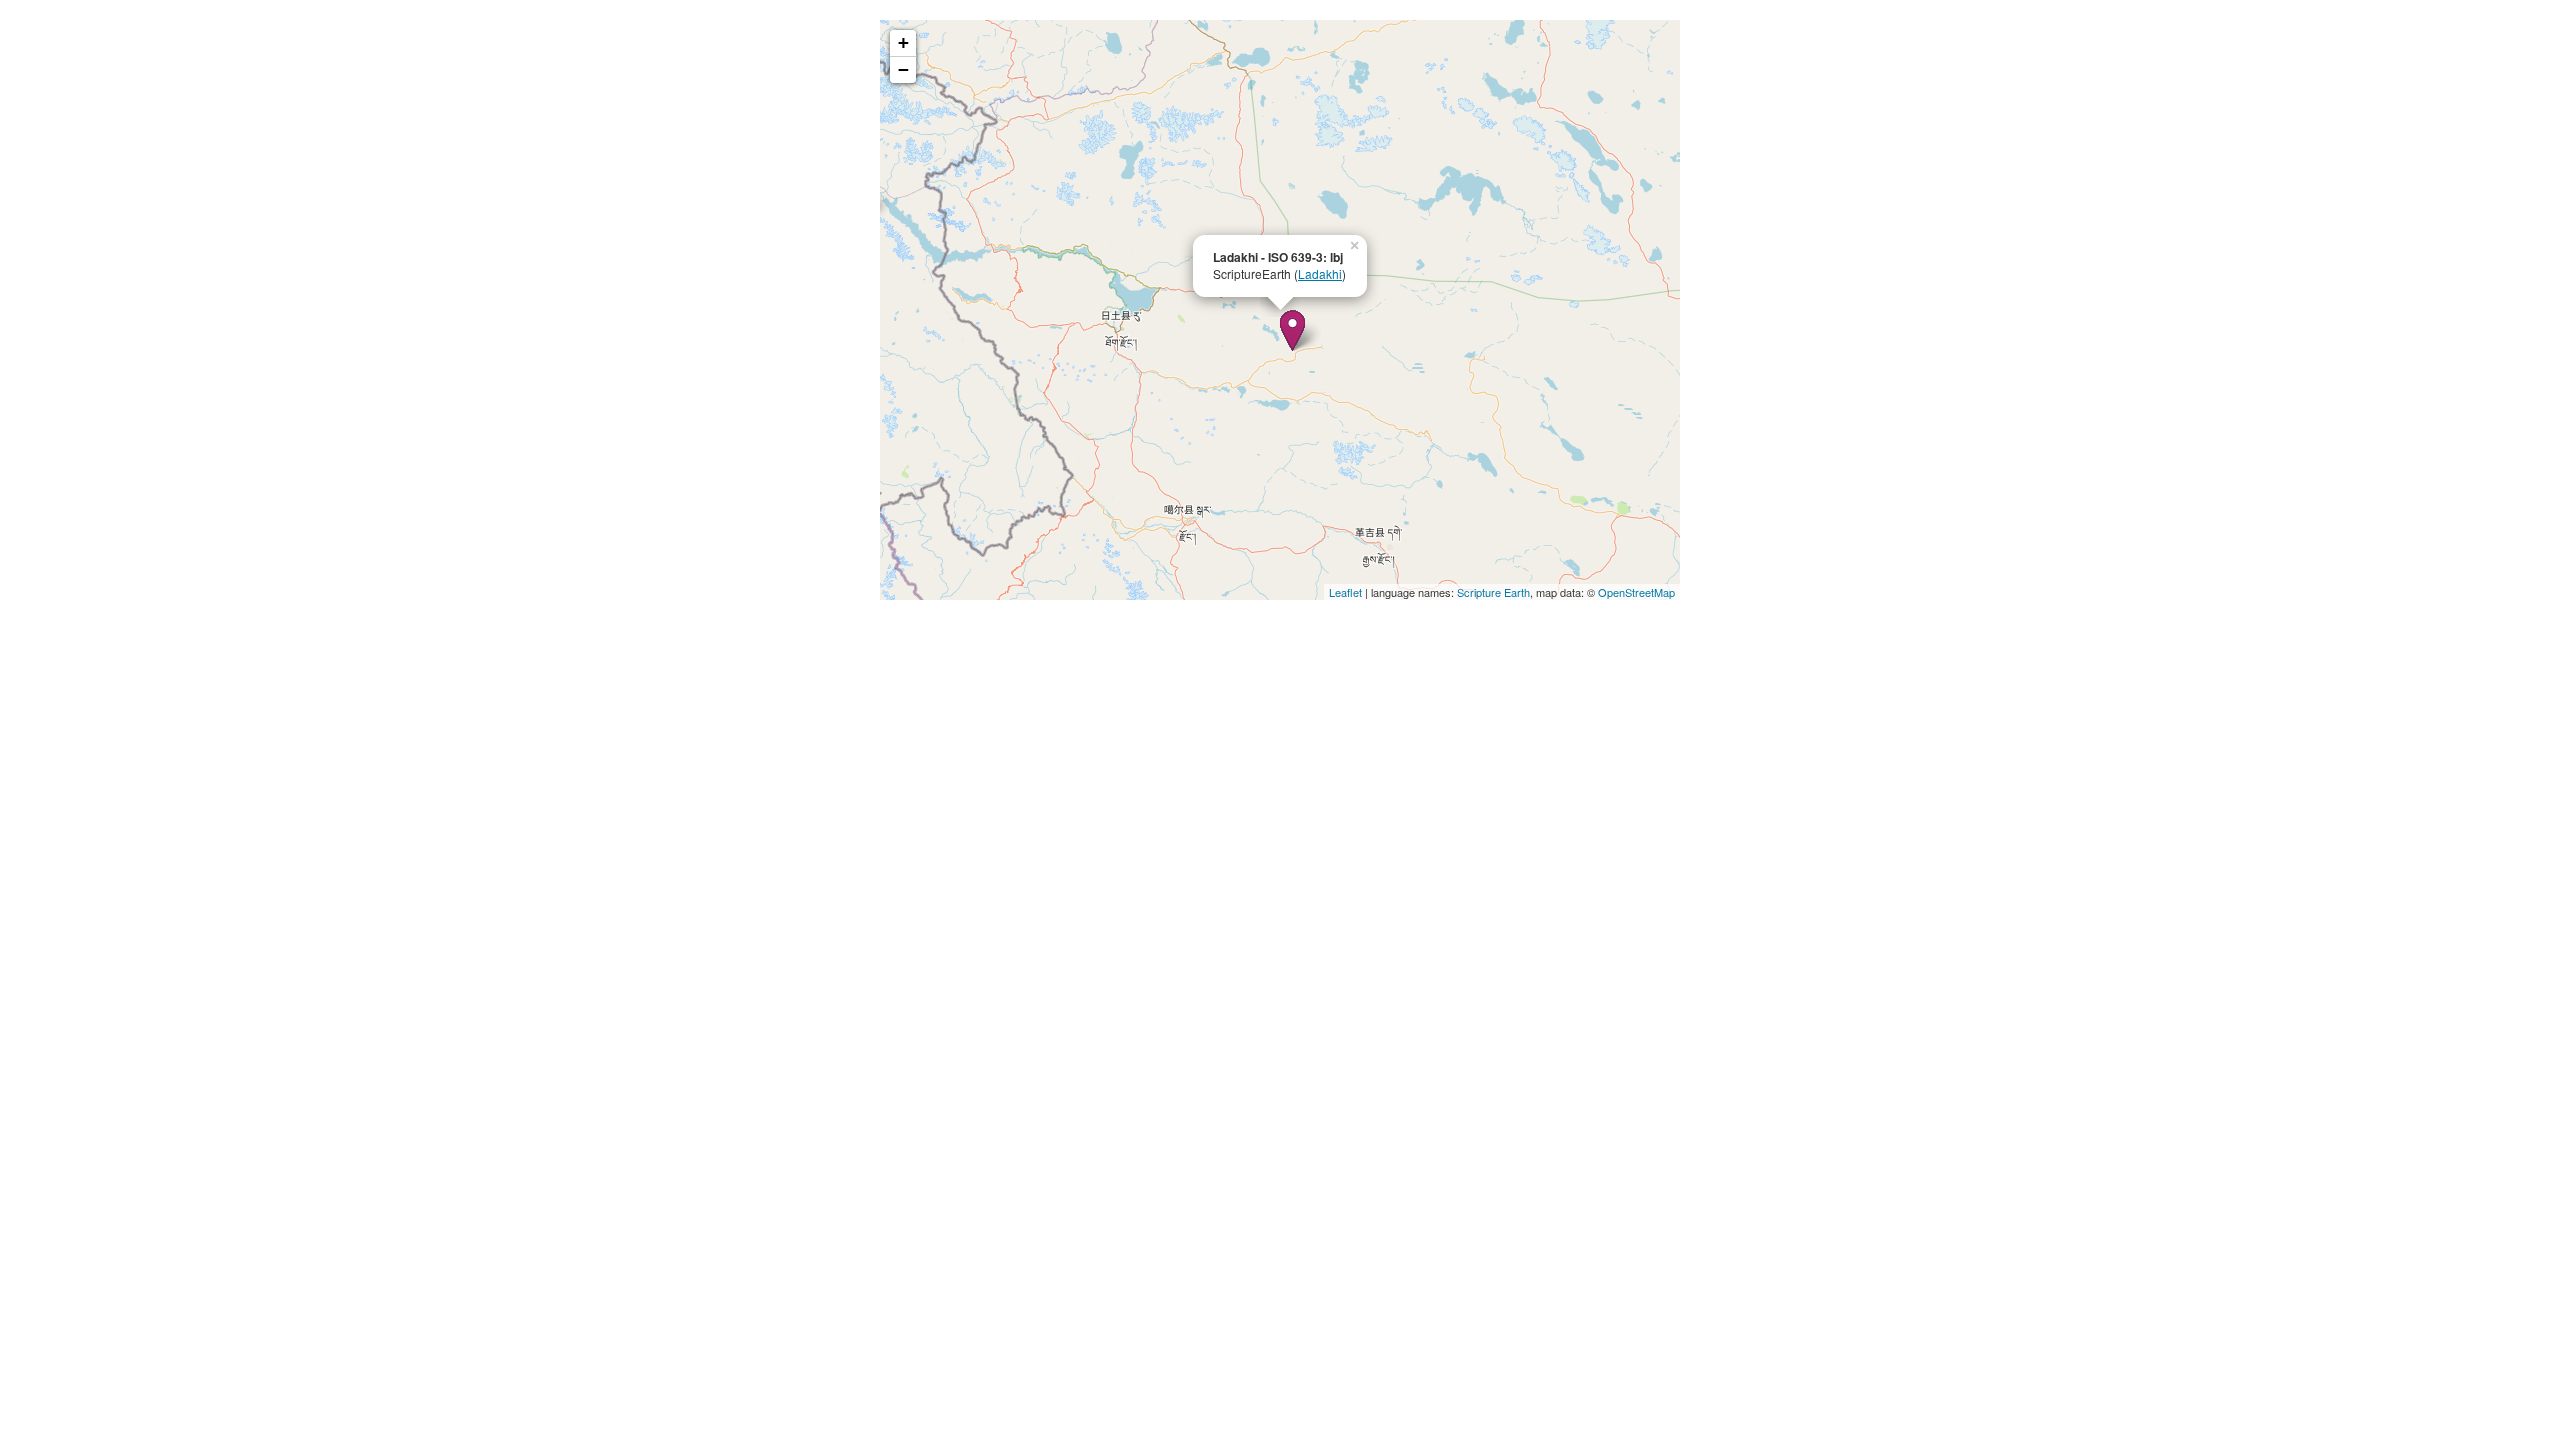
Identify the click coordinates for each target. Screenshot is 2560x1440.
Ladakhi (1320, 273)
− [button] (903, 69)
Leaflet (1345, 592)
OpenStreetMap (1636, 592)
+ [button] (903, 42)
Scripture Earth (1493, 592)
